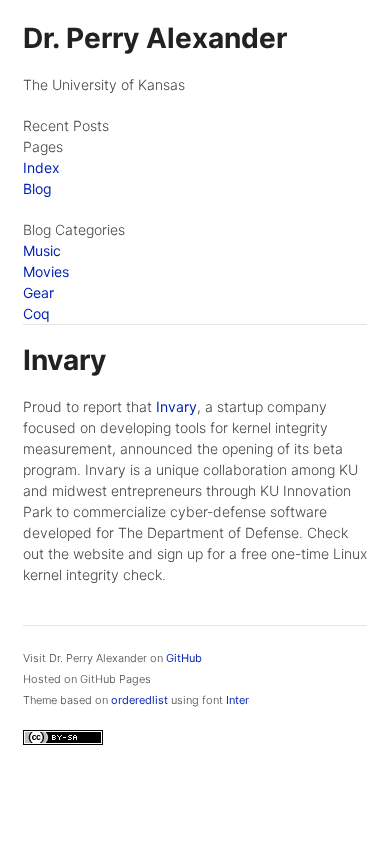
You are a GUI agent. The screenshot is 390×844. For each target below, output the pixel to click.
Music (42, 250)
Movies (46, 271)
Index (41, 167)
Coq (36, 313)
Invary (176, 406)
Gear (38, 292)
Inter (237, 700)
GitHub (184, 658)
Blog (37, 188)
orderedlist (139, 700)
